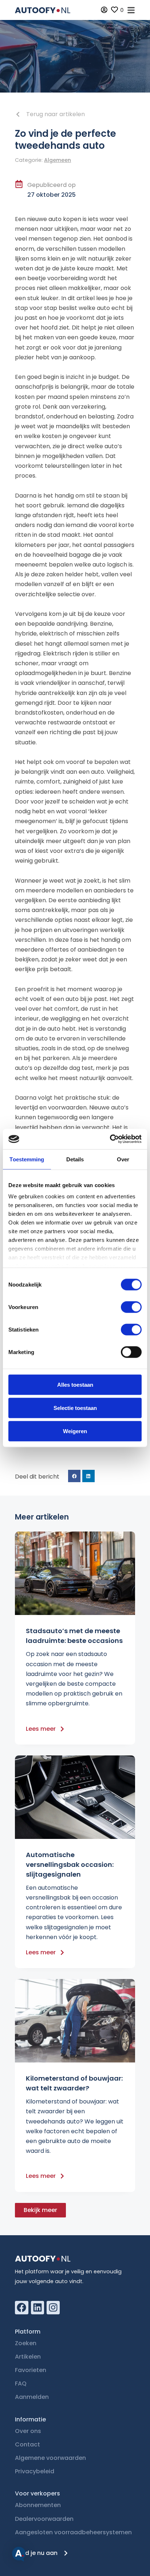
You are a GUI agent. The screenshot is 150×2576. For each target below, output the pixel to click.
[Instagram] (53, 2307)
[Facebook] (21, 2307)
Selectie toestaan (75, 1408)
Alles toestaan (75, 1384)
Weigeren (75, 1431)
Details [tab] (75, 1159)
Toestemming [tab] (27, 1159)
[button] (74, 1476)
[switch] (131, 1307)
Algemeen (58, 160)
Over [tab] (123, 1159)
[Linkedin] (37, 2307)
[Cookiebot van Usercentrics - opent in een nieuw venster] (110, 1139)
